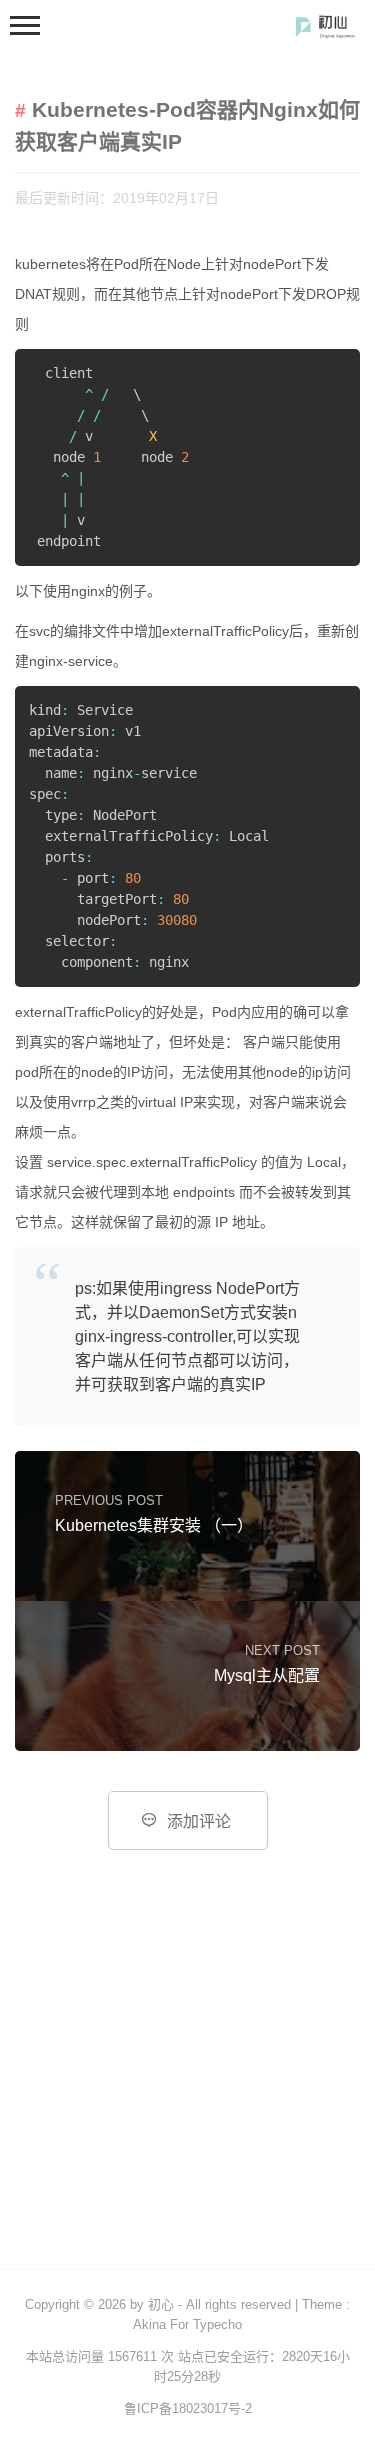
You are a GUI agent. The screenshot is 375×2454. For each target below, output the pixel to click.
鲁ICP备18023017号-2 (188, 2408)
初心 (161, 2304)
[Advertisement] (187, 2071)
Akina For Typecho (187, 2324)
